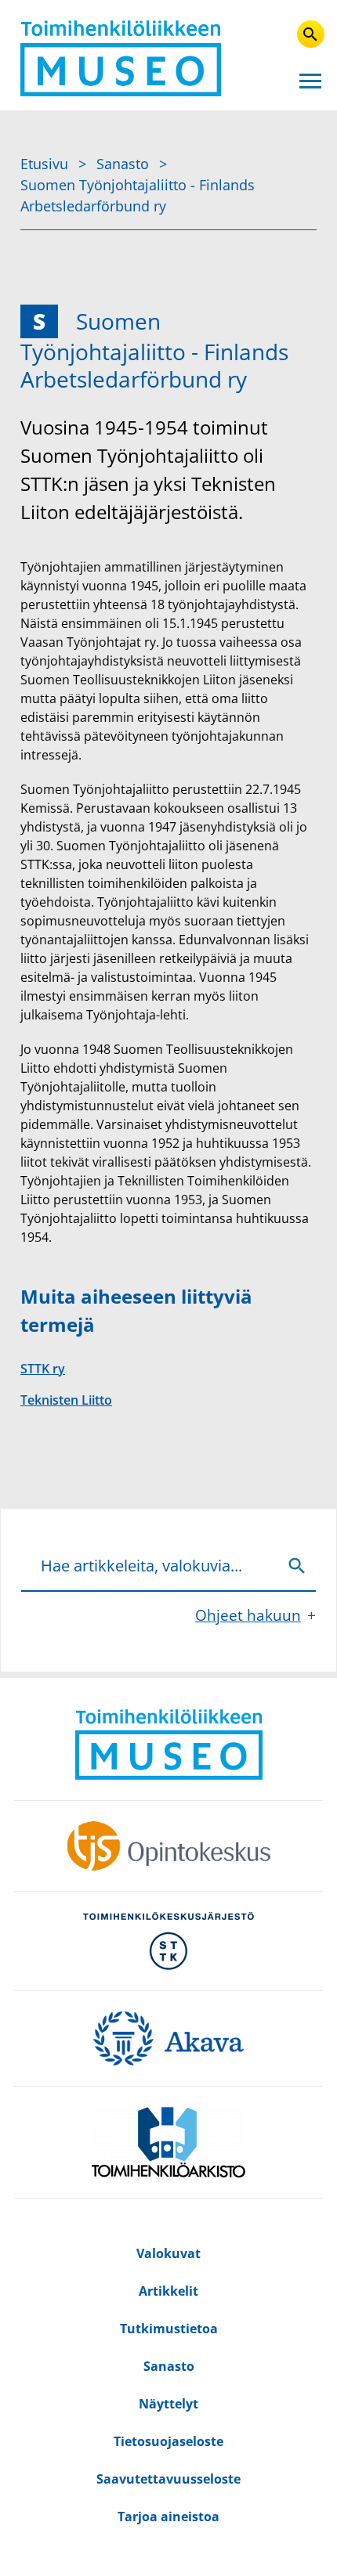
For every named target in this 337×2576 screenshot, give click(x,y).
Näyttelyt (168, 2404)
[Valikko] (310, 80)
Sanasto (125, 164)
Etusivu (46, 164)
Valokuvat (168, 2253)
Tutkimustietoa (169, 2329)
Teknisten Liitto (66, 1400)
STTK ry (43, 1369)
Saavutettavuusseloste (168, 2479)
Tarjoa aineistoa (168, 2516)
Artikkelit (168, 2291)
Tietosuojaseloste (168, 2441)
